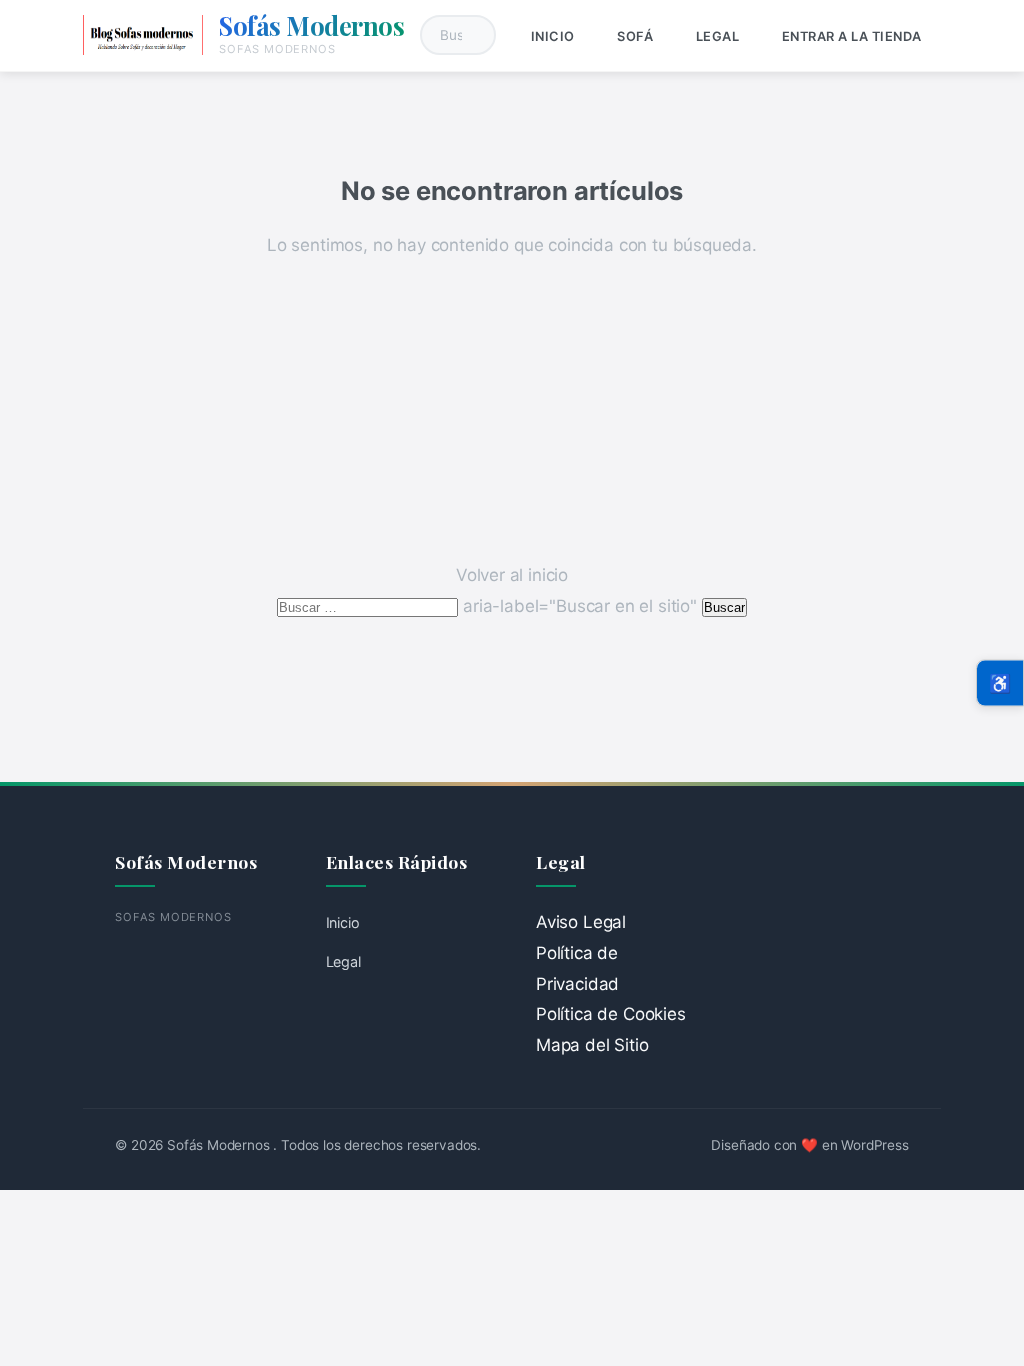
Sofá (635, 36)
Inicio (553, 36)
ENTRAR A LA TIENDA (852, 36)
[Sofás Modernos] (143, 35)
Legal (718, 36)
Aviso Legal (581, 922)
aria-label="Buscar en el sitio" (489, 606)
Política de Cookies (611, 1014)
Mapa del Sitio (592, 1045)
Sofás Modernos (311, 25)
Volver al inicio (512, 575)
